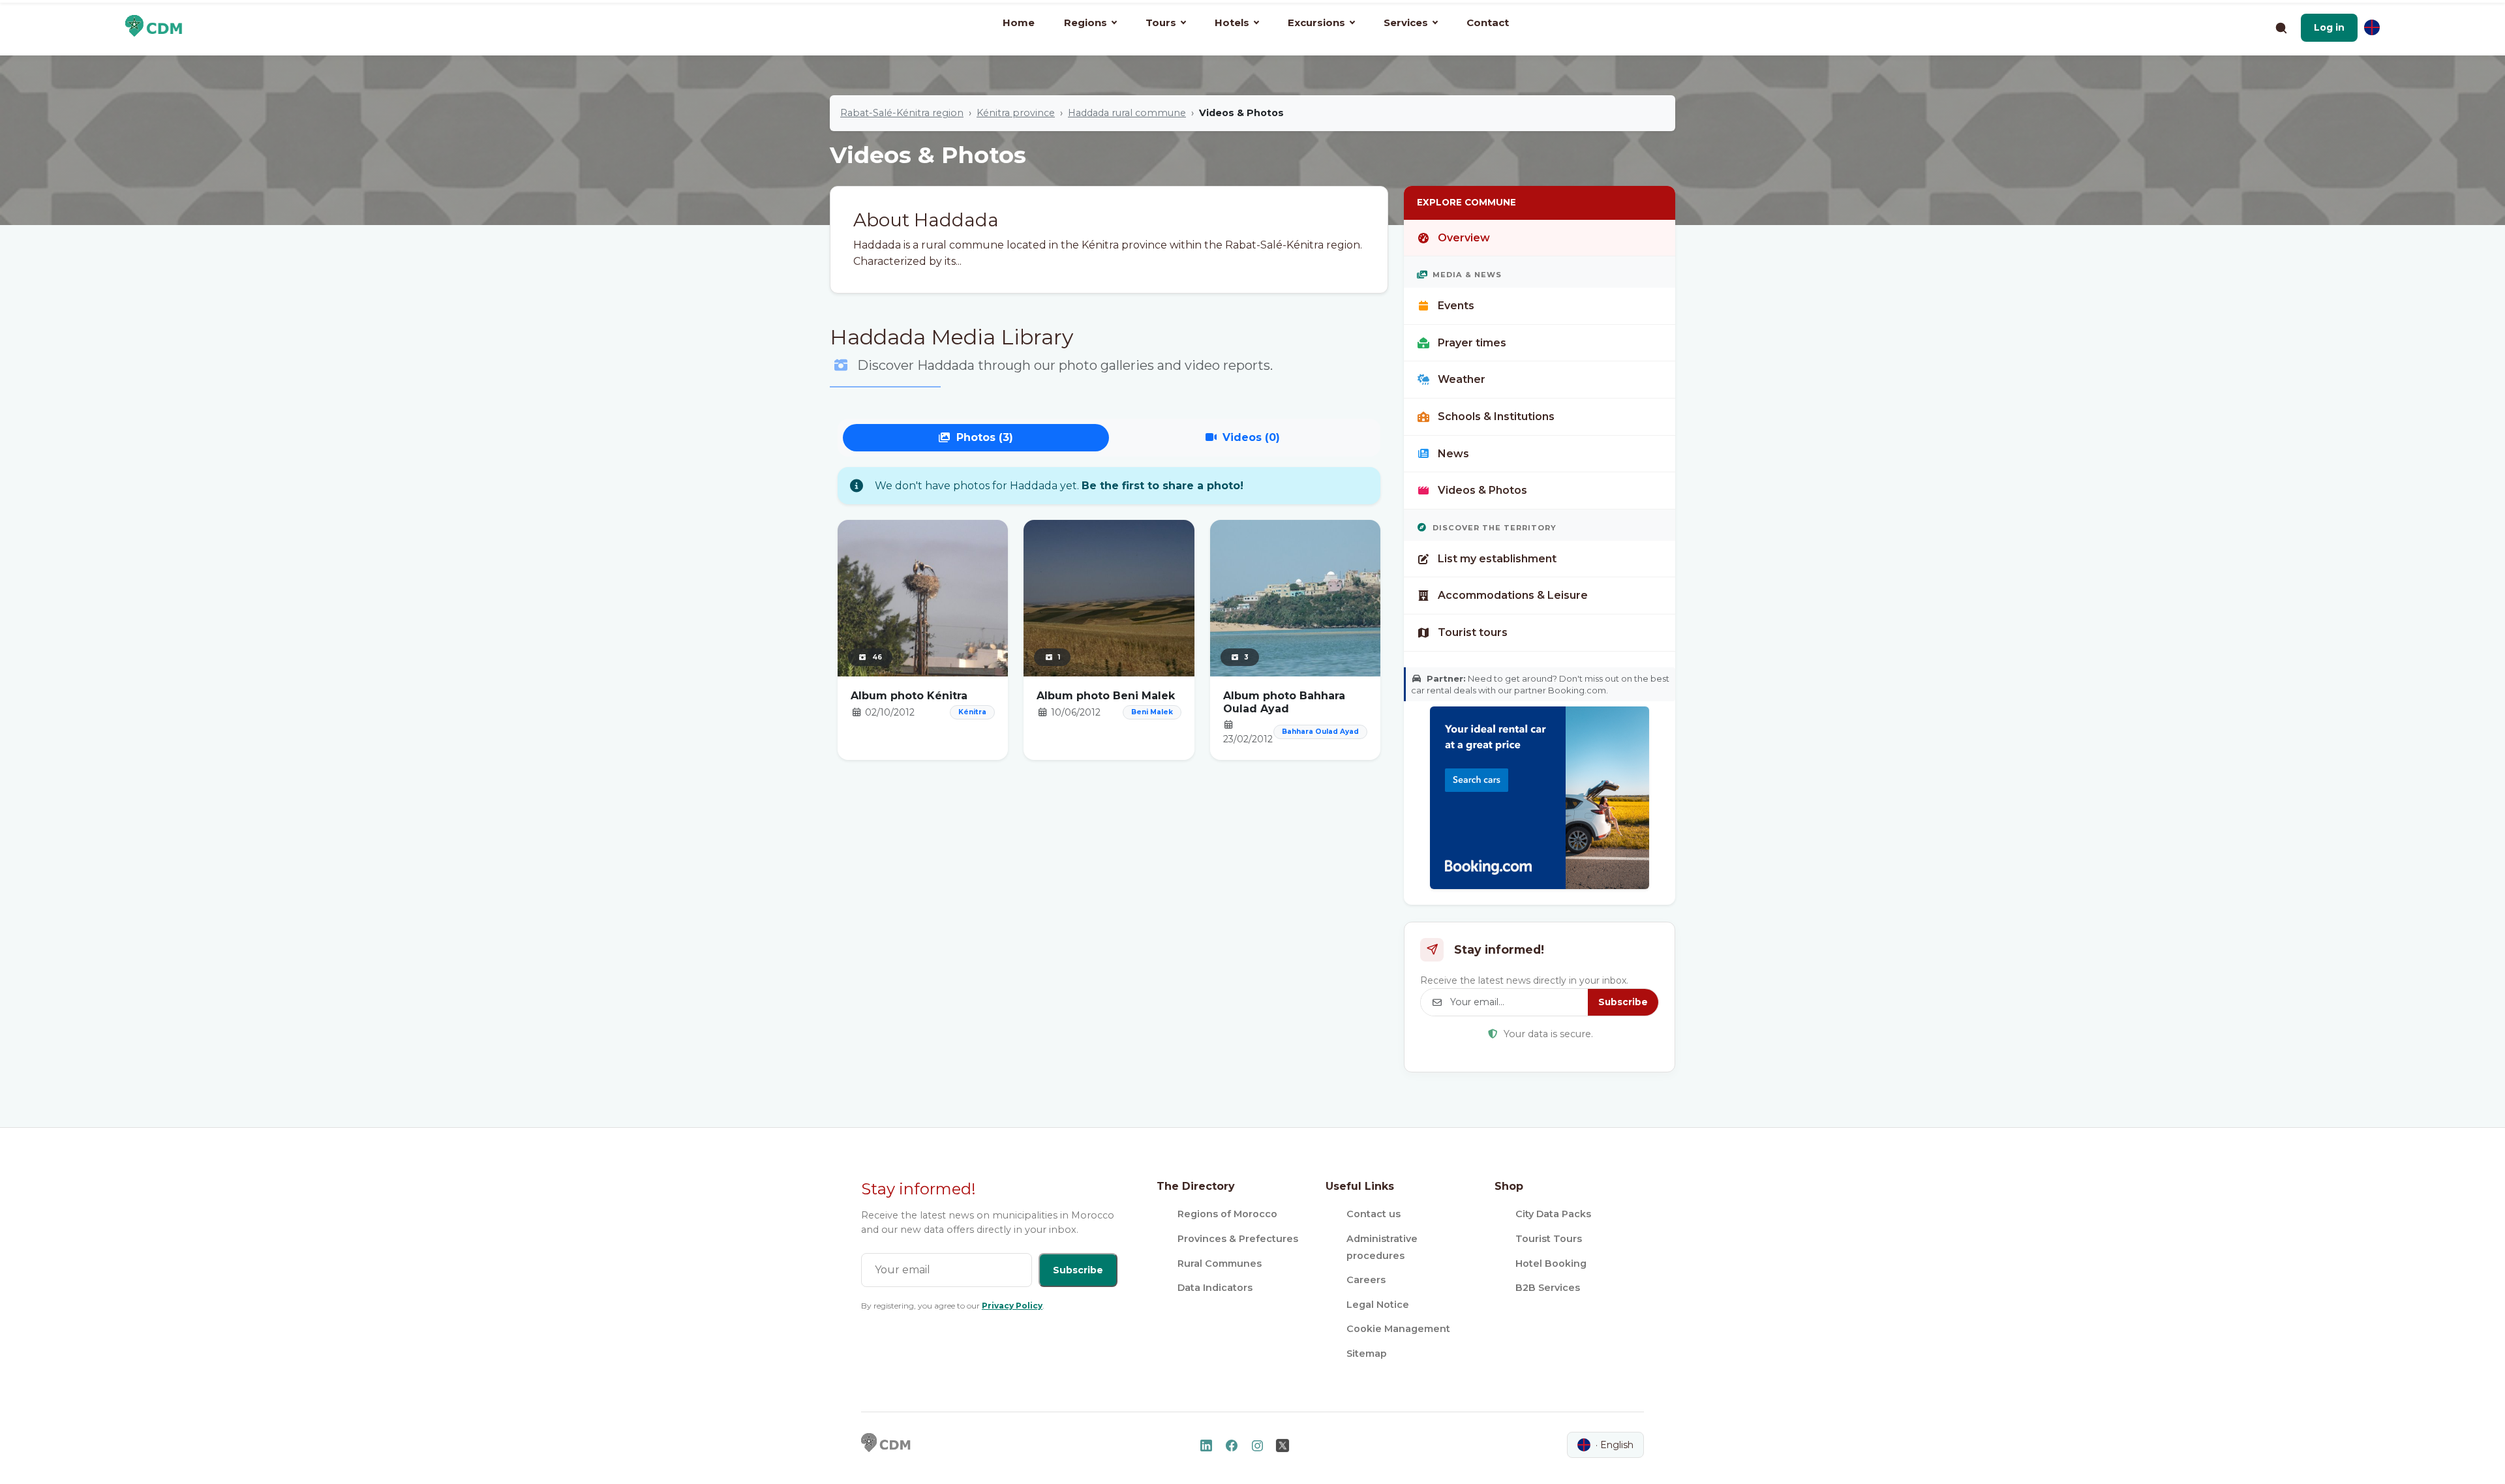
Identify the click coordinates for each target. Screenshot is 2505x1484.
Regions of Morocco (1227, 1214)
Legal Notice (1378, 1305)
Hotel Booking (1551, 1264)
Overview (1464, 238)
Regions (1085, 23)
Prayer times (1472, 343)
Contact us (1374, 1214)
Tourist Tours (1549, 1239)
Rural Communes (1220, 1264)
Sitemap (1367, 1354)
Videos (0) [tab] (1251, 437)
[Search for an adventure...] (2281, 27)
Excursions (1316, 23)
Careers (1366, 1280)
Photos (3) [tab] (985, 437)
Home (1019, 23)
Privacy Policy (1012, 1306)
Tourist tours (1473, 632)
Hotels (1232, 23)
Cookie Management (1398, 1329)
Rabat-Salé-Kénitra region (902, 113)
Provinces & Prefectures (1238, 1239)
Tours (1161, 23)
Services (1406, 23)
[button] (2329, 27)
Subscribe (1623, 1002)
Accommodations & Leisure (1513, 595)
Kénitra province (1016, 113)
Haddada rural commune (1127, 113)
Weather (1462, 379)
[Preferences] (2372, 27)
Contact (1488, 23)
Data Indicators (1215, 1288)
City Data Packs (1553, 1214)
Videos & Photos (1482, 490)
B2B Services (1548, 1288)
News (1453, 454)
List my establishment (1497, 559)
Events (1456, 306)
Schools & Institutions (1496, 416)
